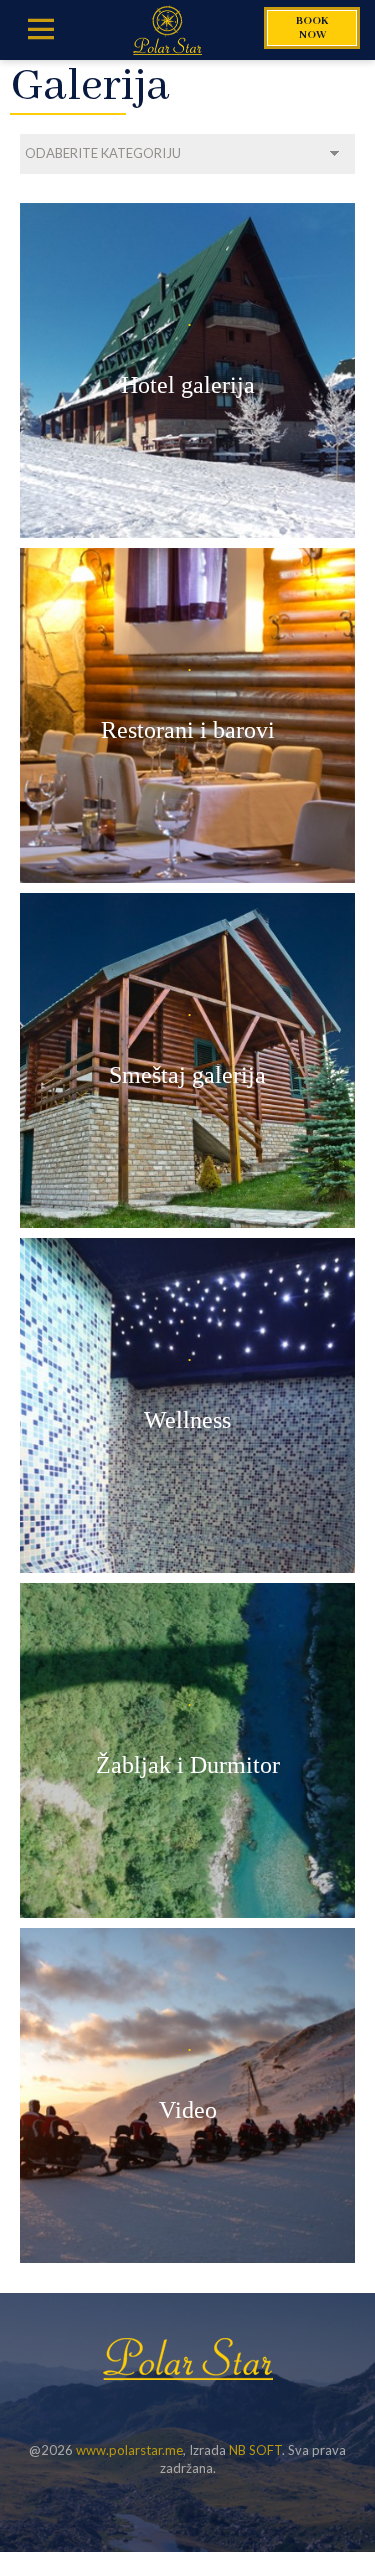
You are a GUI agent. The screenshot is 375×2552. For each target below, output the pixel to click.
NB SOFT (255, 2450)
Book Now (312, 28)
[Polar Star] (167, 30)
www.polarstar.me (129, 2450)
